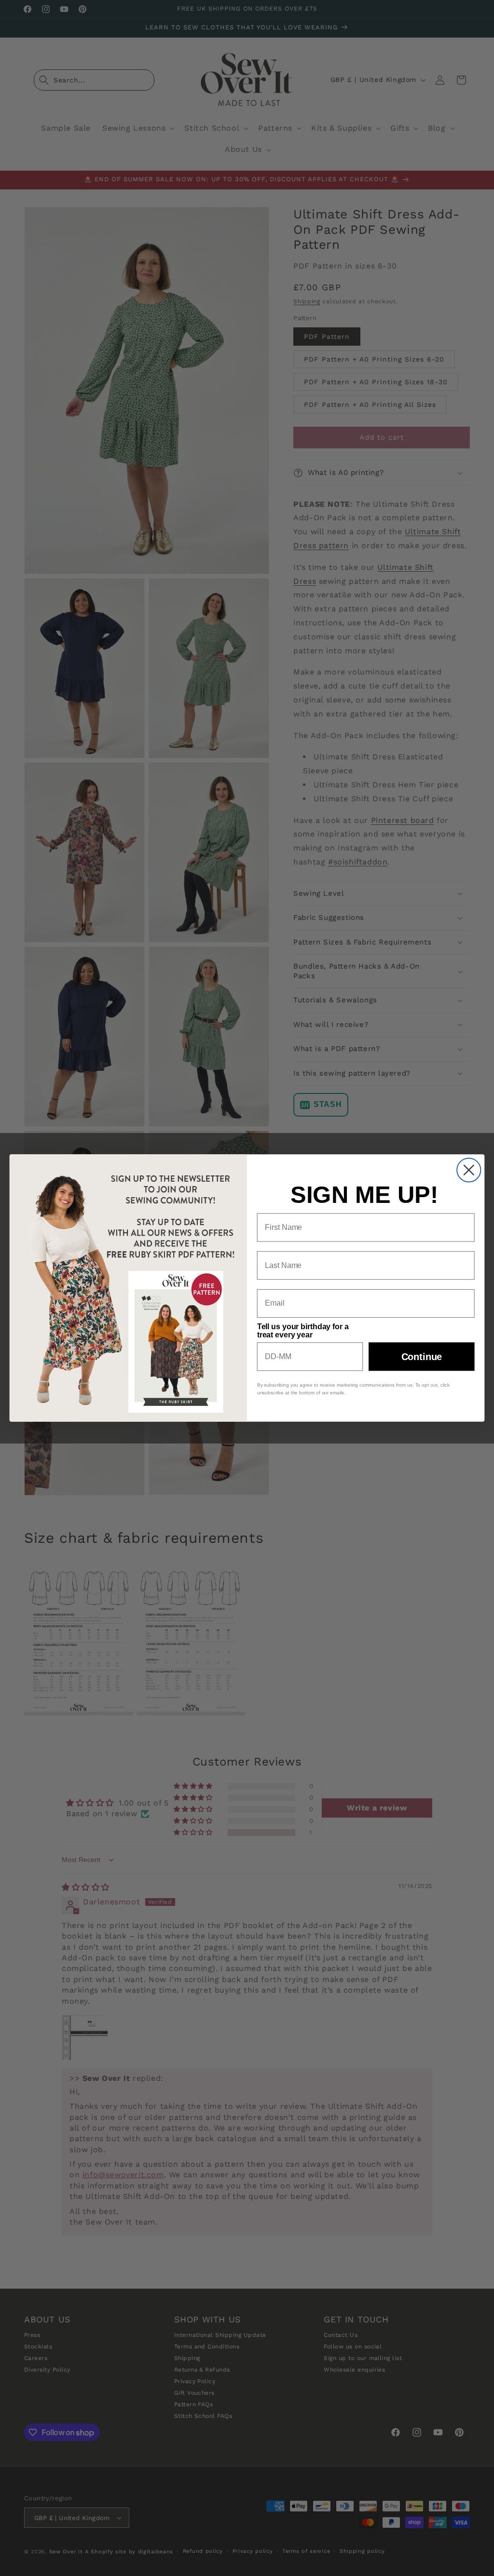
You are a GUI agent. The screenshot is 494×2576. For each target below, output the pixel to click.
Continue (422, 1356)
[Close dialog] (469, 1170)
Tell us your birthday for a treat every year (303, 1330)
